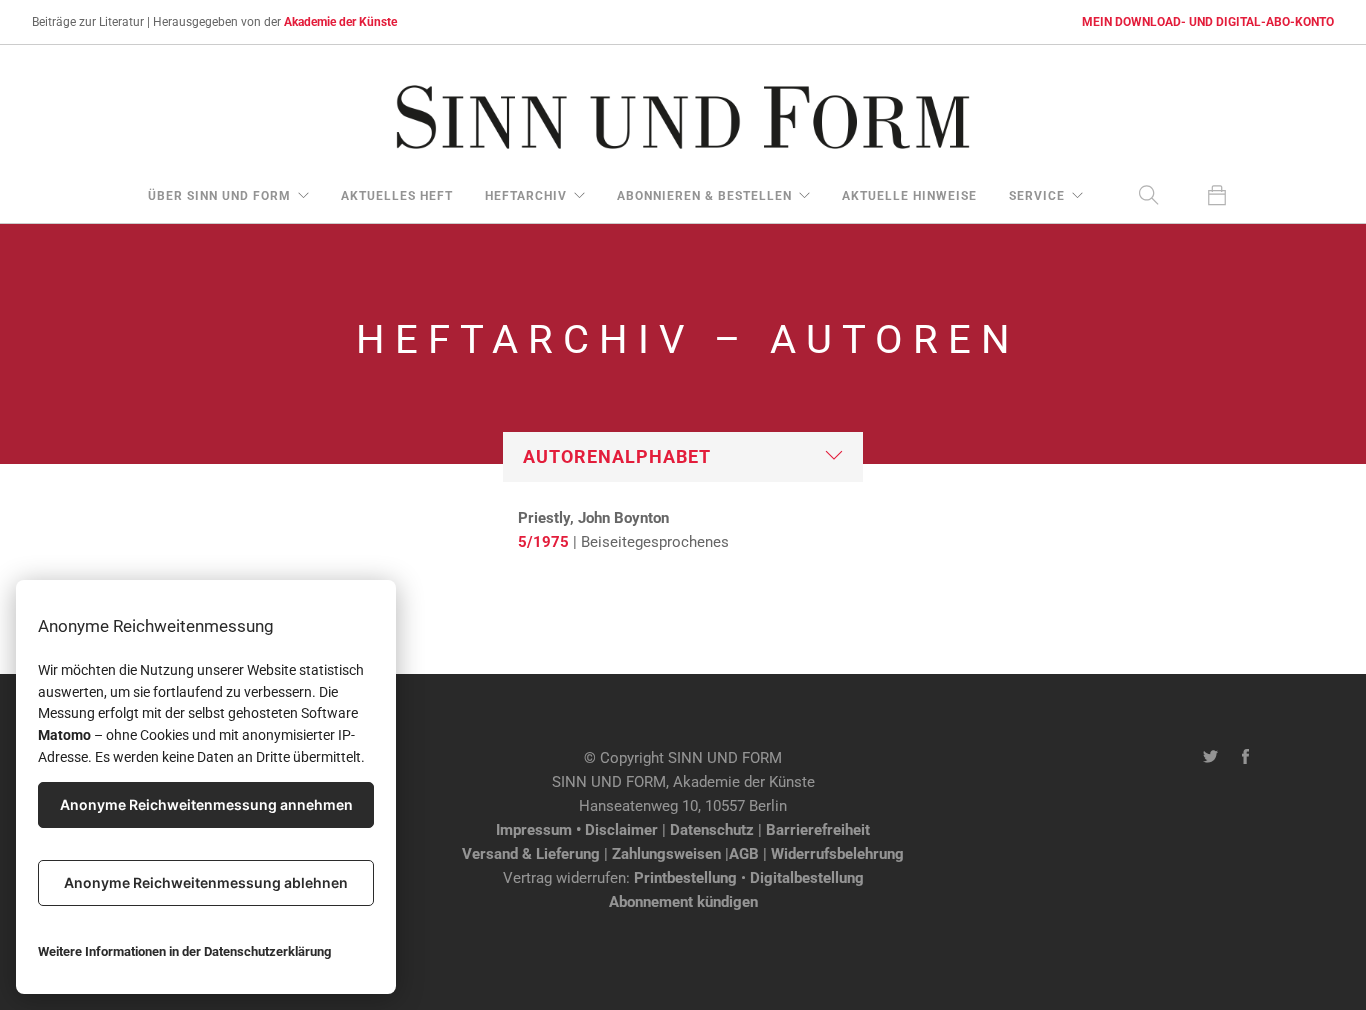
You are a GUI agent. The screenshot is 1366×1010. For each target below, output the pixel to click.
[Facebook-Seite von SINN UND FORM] (1245, 758)
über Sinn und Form (219, 196)
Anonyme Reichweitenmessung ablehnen (206, 882)
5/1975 (543, 542)
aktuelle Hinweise (909, 196)
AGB (744, 854)
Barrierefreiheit (818, 830)
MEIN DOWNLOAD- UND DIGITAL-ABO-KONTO (1208, 22)
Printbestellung (685, 878)
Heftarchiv (526, 196)
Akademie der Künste (340, 22)
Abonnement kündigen (683, 902)
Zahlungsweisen (666, 854)
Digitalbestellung (807, 878)
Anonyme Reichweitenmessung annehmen (206, 804)
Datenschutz (712, 830)
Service (1037, 196)
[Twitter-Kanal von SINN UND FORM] (1210, 758)
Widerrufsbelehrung (837, 854)
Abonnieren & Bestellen (704, 196)
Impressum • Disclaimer (577, 830)
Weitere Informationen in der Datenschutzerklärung (184, 951)
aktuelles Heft (397, 196)
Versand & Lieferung (531, 854)
